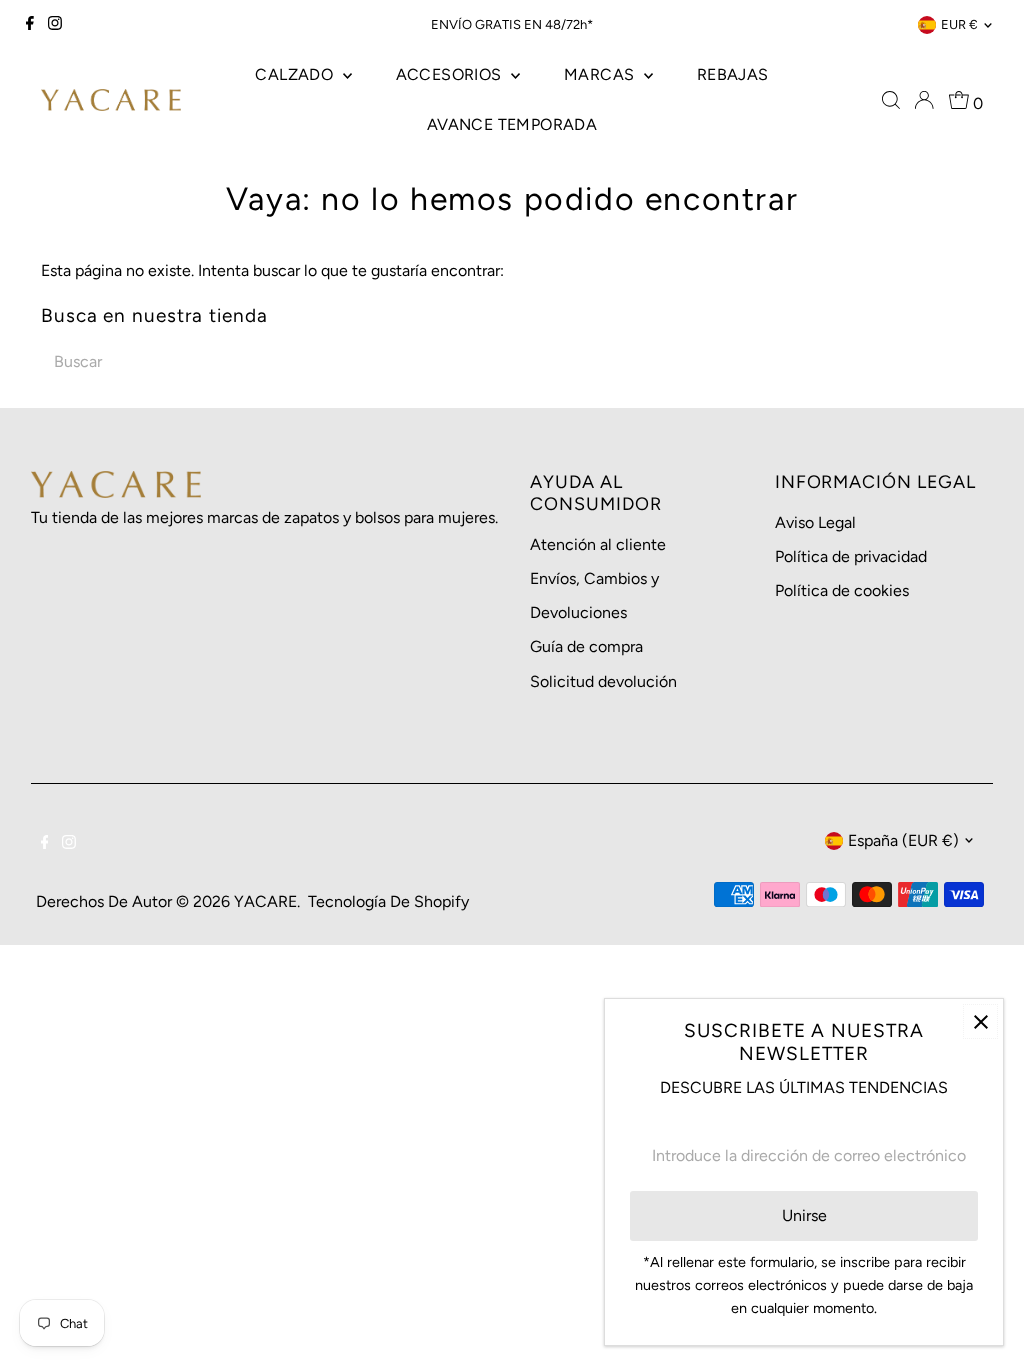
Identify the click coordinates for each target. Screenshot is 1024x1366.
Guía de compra (586, 646)
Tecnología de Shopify (388, 901)
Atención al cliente (598, 544)
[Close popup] (980, 1021)
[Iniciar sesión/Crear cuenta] (924, 100)
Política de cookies (842, 590)
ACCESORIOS (451, 74)
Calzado (296, 74)
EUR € (959, 24)
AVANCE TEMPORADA (512, 124)
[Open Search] (891, 100)
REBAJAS (733, 74)
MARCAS (601, 74)
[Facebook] (30, 25)
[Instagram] (55, 25)
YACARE (265, 901)
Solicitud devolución (603, 681)
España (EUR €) (903, 840)
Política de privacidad (851, 556)
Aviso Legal (815, 522)
